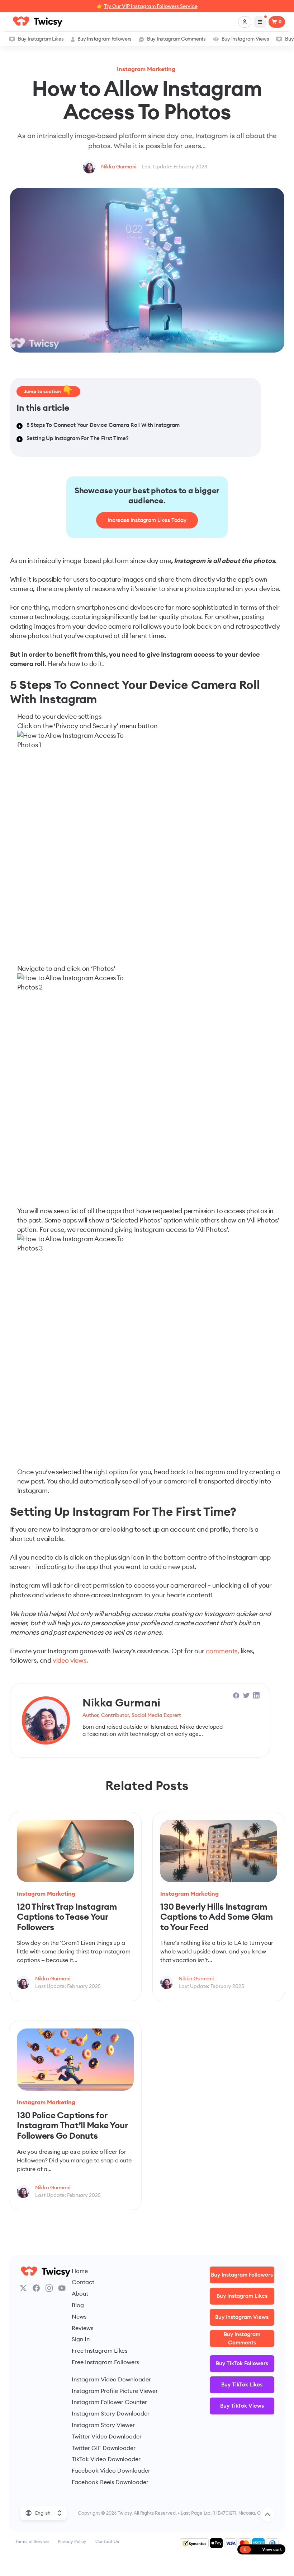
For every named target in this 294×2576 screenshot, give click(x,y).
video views (70, 1660)
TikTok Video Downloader (106, 2459)
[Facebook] (36, 2288)
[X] (23, 2288)
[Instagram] (49, 2288)
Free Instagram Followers (105, 2362)
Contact (83, 2282)
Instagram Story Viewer (103, 2425)
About (80, 2293)
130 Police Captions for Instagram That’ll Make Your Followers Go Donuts (72, 2125)
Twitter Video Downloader (107, 2436)
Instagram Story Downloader (111, 2413)
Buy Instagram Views (245, 39)
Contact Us (107, 2541)
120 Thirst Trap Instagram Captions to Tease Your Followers (67, 1917)
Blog (78, 2305)
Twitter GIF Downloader (104, 2448)
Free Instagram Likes (99, 2351)
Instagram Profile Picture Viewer (115, 2391)
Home (80, 2271)
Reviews (82, 2328)
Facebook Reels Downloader (110, 2482)
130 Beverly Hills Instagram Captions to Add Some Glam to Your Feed (217, 1917)
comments (222, 1651)
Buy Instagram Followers (105, 39)
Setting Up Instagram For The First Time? (78, 438)
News (79, 2316)
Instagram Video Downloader (111, 2379)
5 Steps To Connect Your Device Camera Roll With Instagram (103, 425)
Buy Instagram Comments (176, 39)
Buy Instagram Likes (41, 39)
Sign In (81, 2339)
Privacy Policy (72, 2541)
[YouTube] (62, 2288)
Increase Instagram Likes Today (147, 520)
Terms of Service (32, 2541)
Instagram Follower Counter (109, 2402)
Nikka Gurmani (119, 167)
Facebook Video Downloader (111, 2470)
